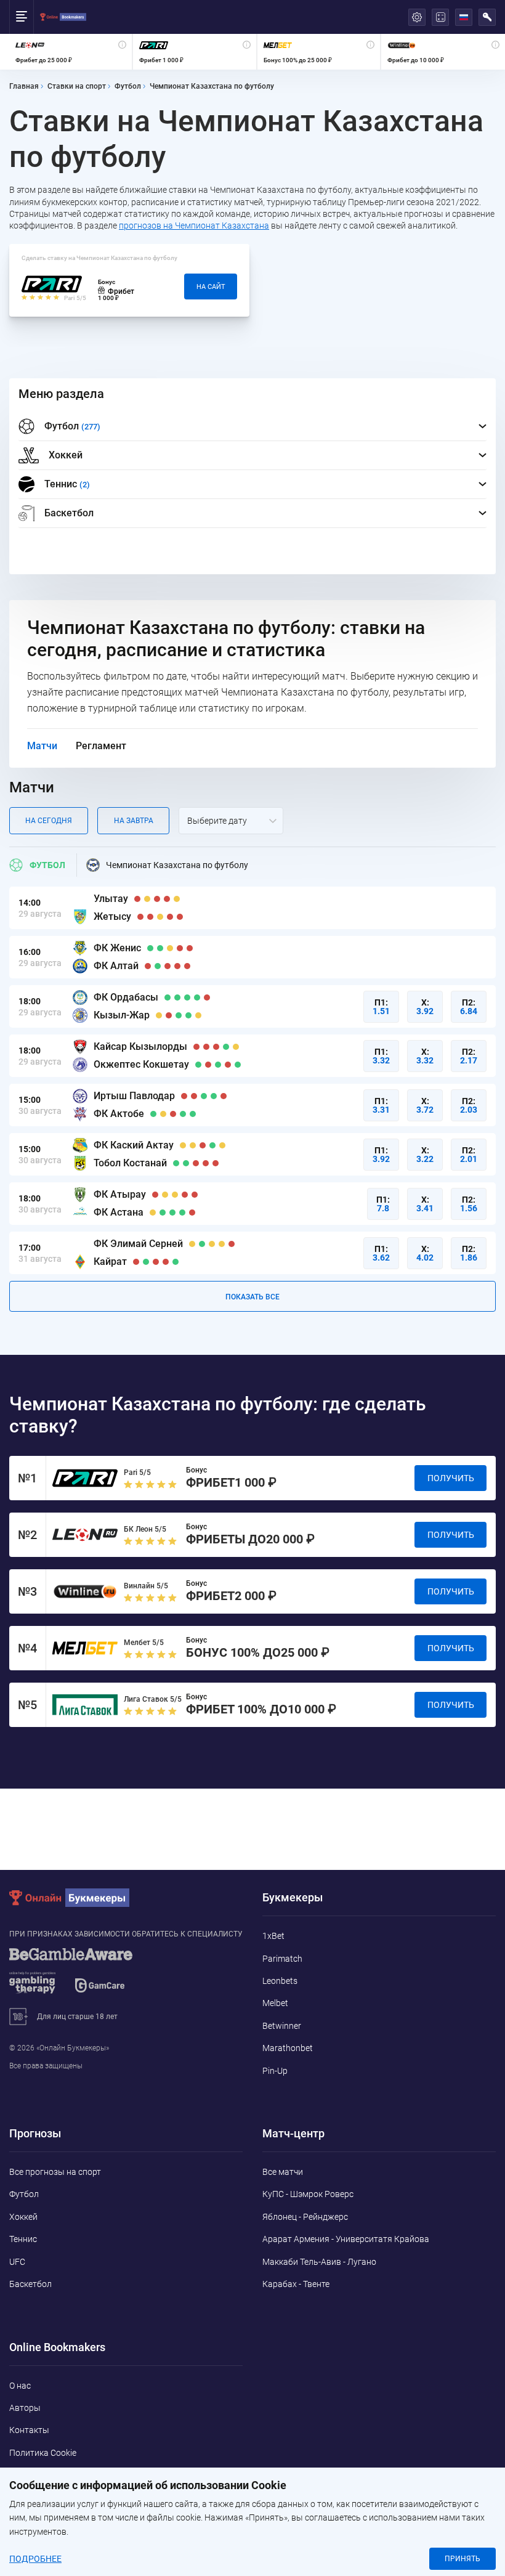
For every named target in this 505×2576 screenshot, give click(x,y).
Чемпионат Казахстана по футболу (177, 865)
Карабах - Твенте (296, 2284)
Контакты (29, 2430)
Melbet (275, 2003)
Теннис (23, 2239)
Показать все (252, 1297)
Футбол (47, 865)
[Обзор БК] (71, 52)
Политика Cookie (43, 2453)
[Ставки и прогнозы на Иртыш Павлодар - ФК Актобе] (252, 1105)
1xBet (273, 1936)
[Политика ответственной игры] (86, 1977)
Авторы (25, 2408)
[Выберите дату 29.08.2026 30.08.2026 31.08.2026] (231, 821)
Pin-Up (275, 2071)
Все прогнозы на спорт (55, 2172)
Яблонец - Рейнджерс (305, 2217)
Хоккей (66, 455)
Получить (451, 1478)
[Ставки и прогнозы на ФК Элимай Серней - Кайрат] (252, 1253)
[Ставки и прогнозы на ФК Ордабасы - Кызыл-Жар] (252, 1006)
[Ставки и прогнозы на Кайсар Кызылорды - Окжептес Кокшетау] (252, 1056)
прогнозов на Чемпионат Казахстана (194, 226)
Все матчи (283, 2172)
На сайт (211, 287)
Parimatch (282, 1959)
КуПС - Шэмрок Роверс (308, 2194)
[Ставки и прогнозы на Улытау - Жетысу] (252, 908)
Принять (463, 2559)
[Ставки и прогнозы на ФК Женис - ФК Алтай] (252, 957)
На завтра (134, 821)
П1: (381, 1007)
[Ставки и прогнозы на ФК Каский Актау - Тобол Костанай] (252, 1154)
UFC (17, 2262)
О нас (20, 2386)
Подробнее (35, 2559)
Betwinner (282, 2026)
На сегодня (49, 821)
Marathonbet (288, 2048)
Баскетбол (69, 513)
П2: (469, 1007)
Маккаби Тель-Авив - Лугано (319, 2262)
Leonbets (280, 1981)
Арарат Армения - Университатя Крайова (346, 2239)
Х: (425, 1007)
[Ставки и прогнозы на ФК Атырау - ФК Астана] (252, 1204)
